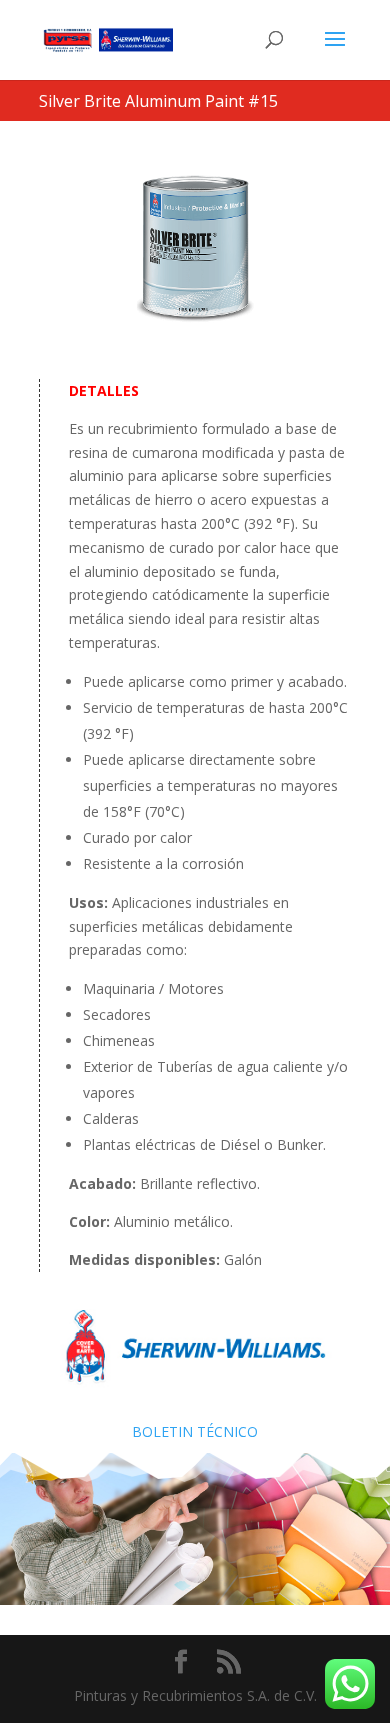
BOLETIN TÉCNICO (195, 1431)
